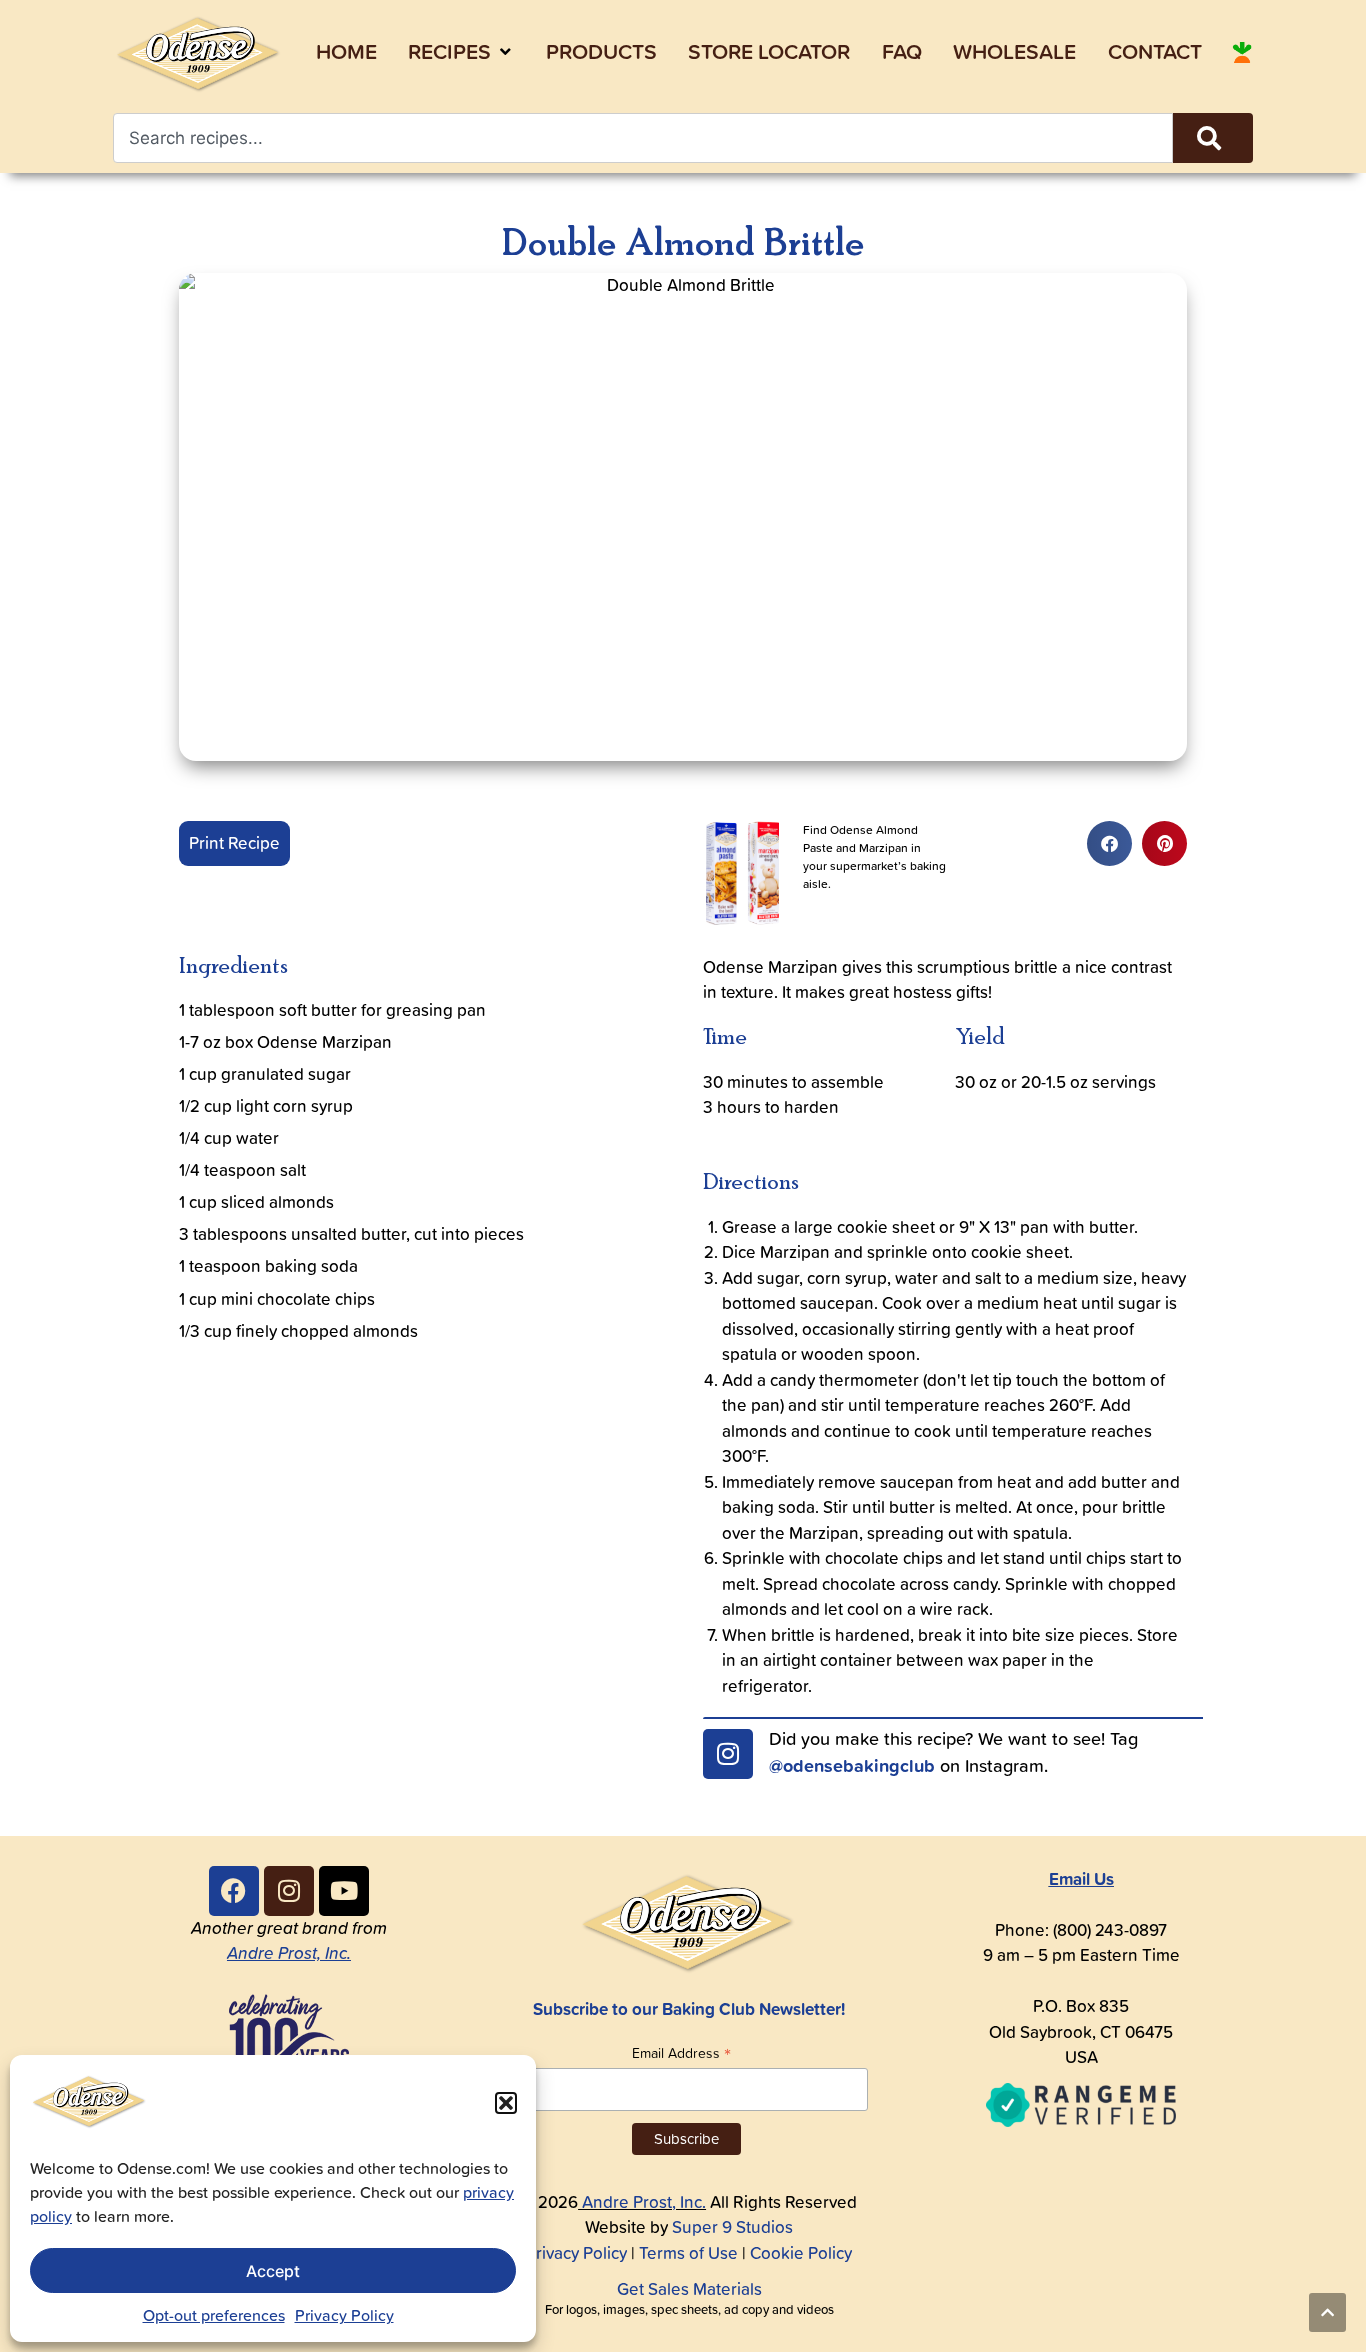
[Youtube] (344, 1891)
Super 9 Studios (732, 2227)
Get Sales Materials (689, 2289)
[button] (506, 2103)
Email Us (1081, 1878)
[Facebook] (234, 1891)
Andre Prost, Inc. (289, 1953)
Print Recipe (234, 843)
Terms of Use (688, 2253)
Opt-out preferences (214, 2315)
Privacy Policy (344, 2315)
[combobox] (643, 138)
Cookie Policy (801, 2253)
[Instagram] (728, 1754)
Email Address (681, 2052)
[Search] (1213, 138)
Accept (273, 2271)
